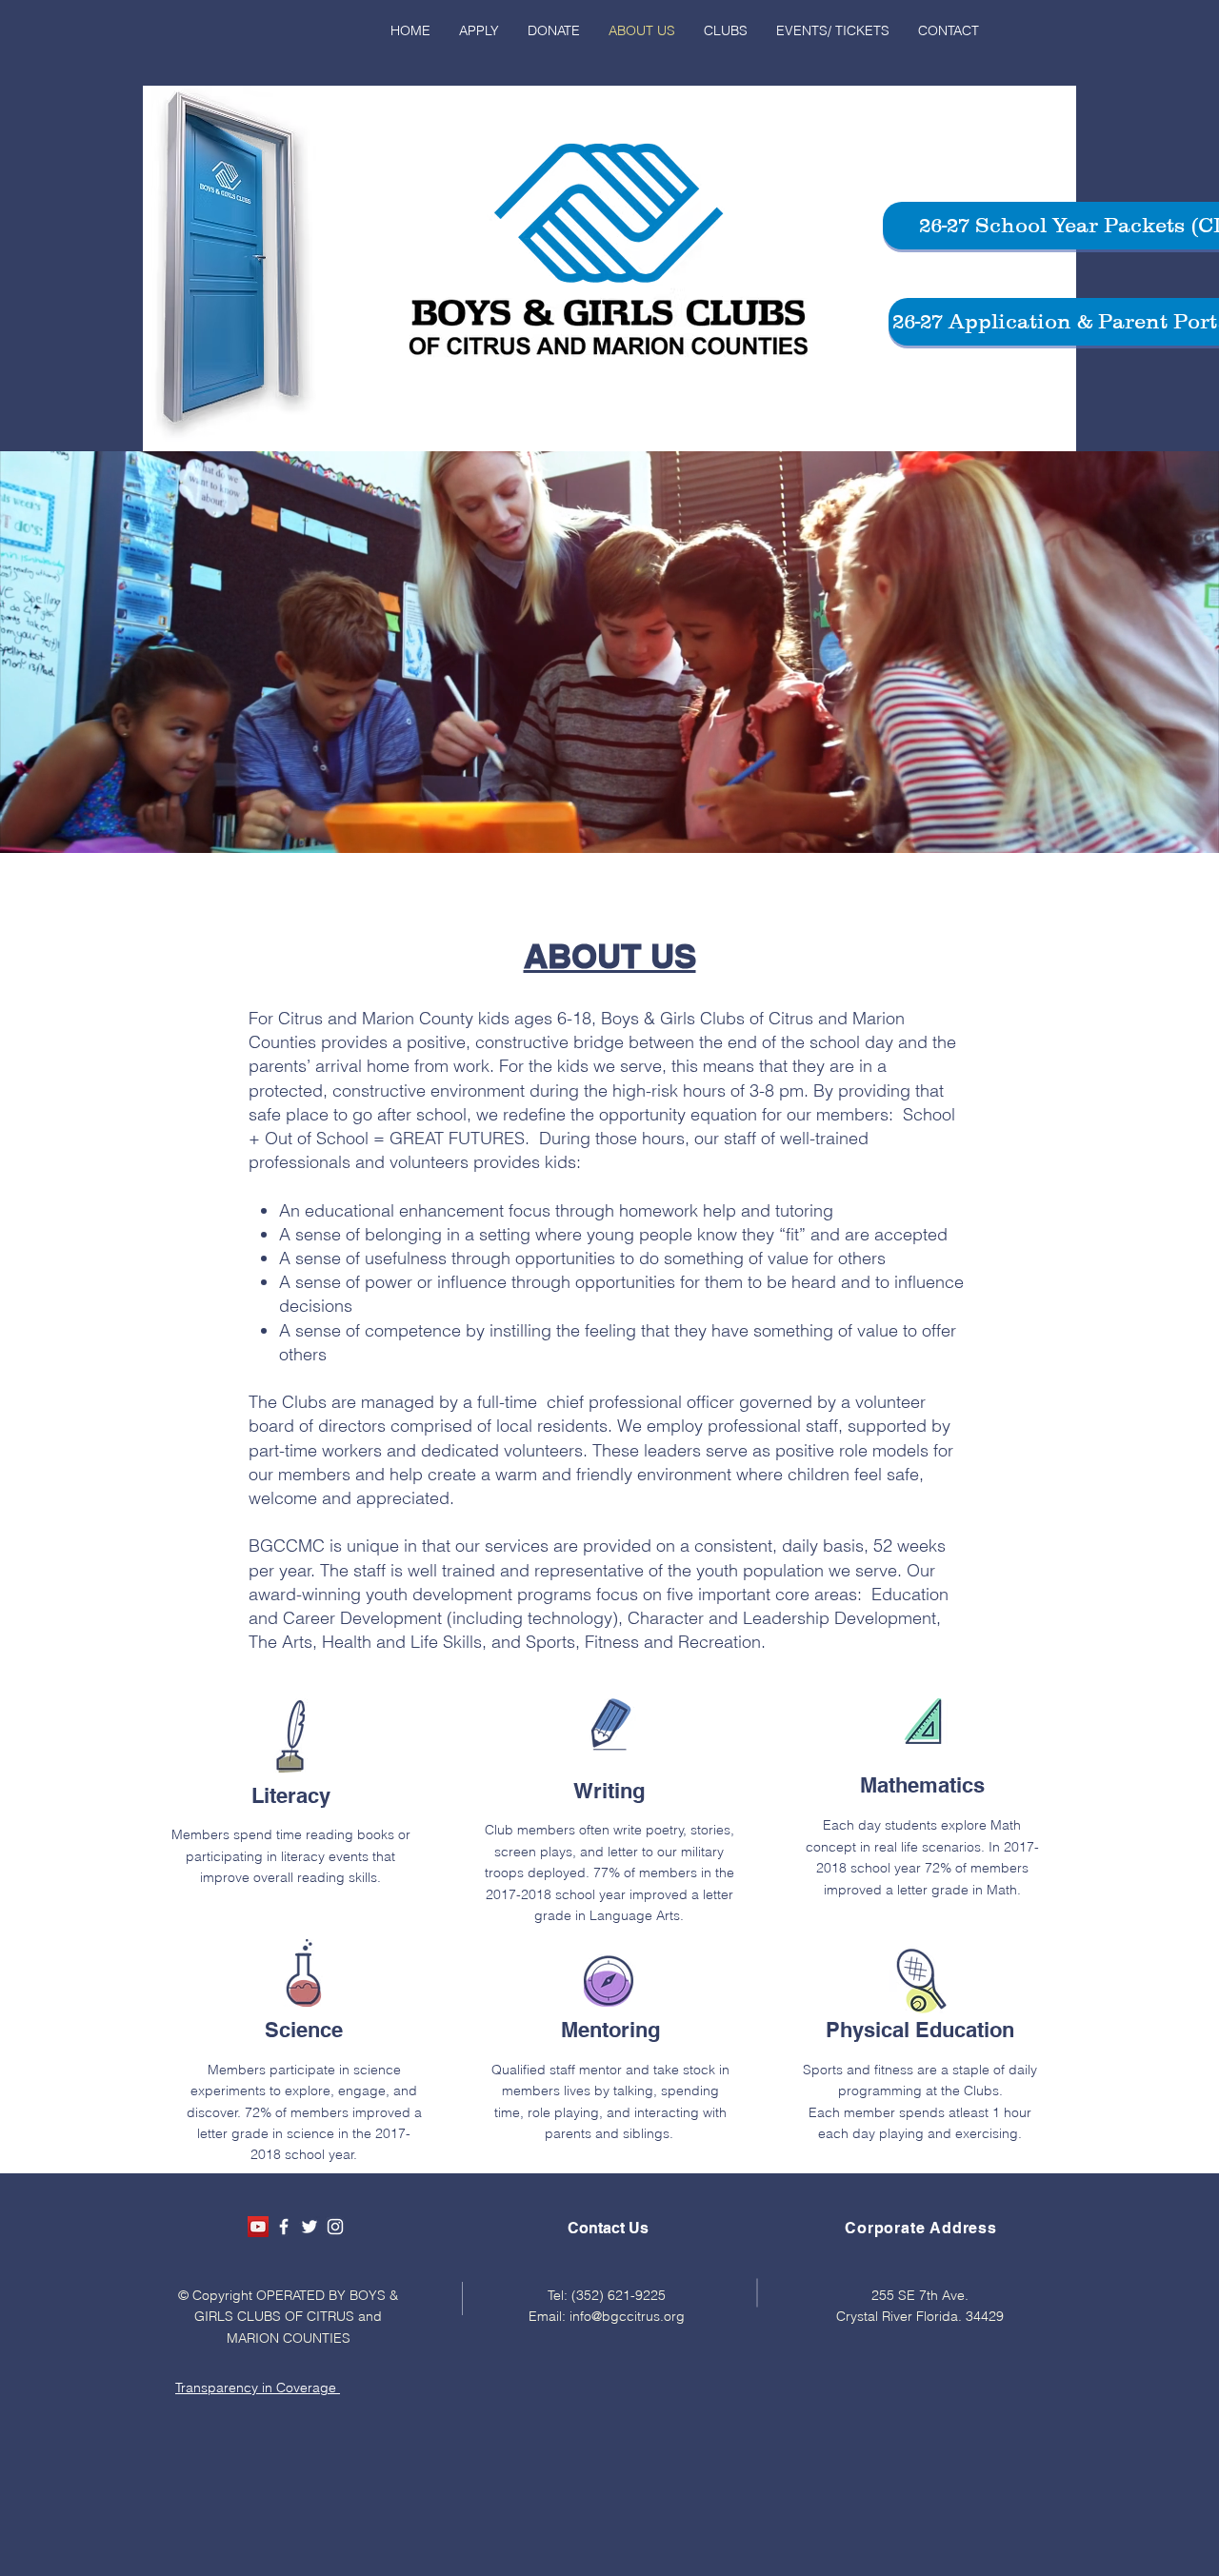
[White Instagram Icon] (335, 2227)
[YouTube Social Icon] (258, 2227)
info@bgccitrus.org (627, 2316)
